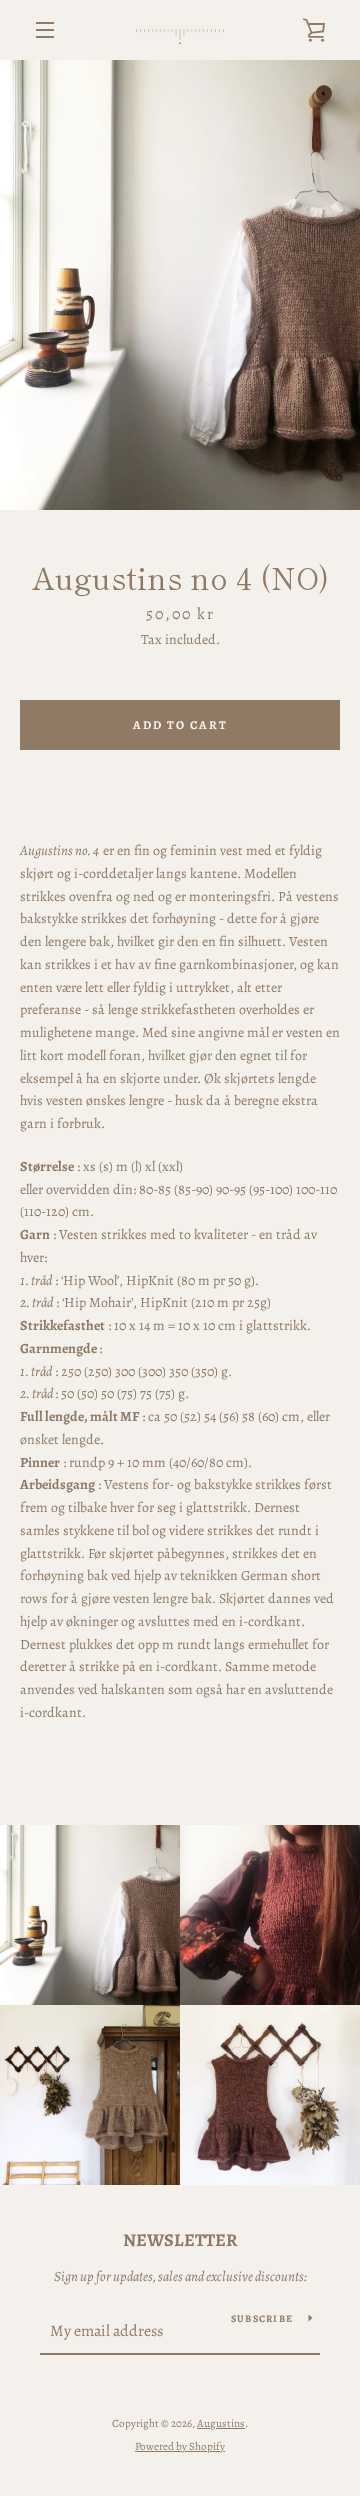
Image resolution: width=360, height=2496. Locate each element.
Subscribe (262, 2318)
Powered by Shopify (180, 2446)
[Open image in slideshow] (180, 285)
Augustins (221, 2423)
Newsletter (180, 2240)
